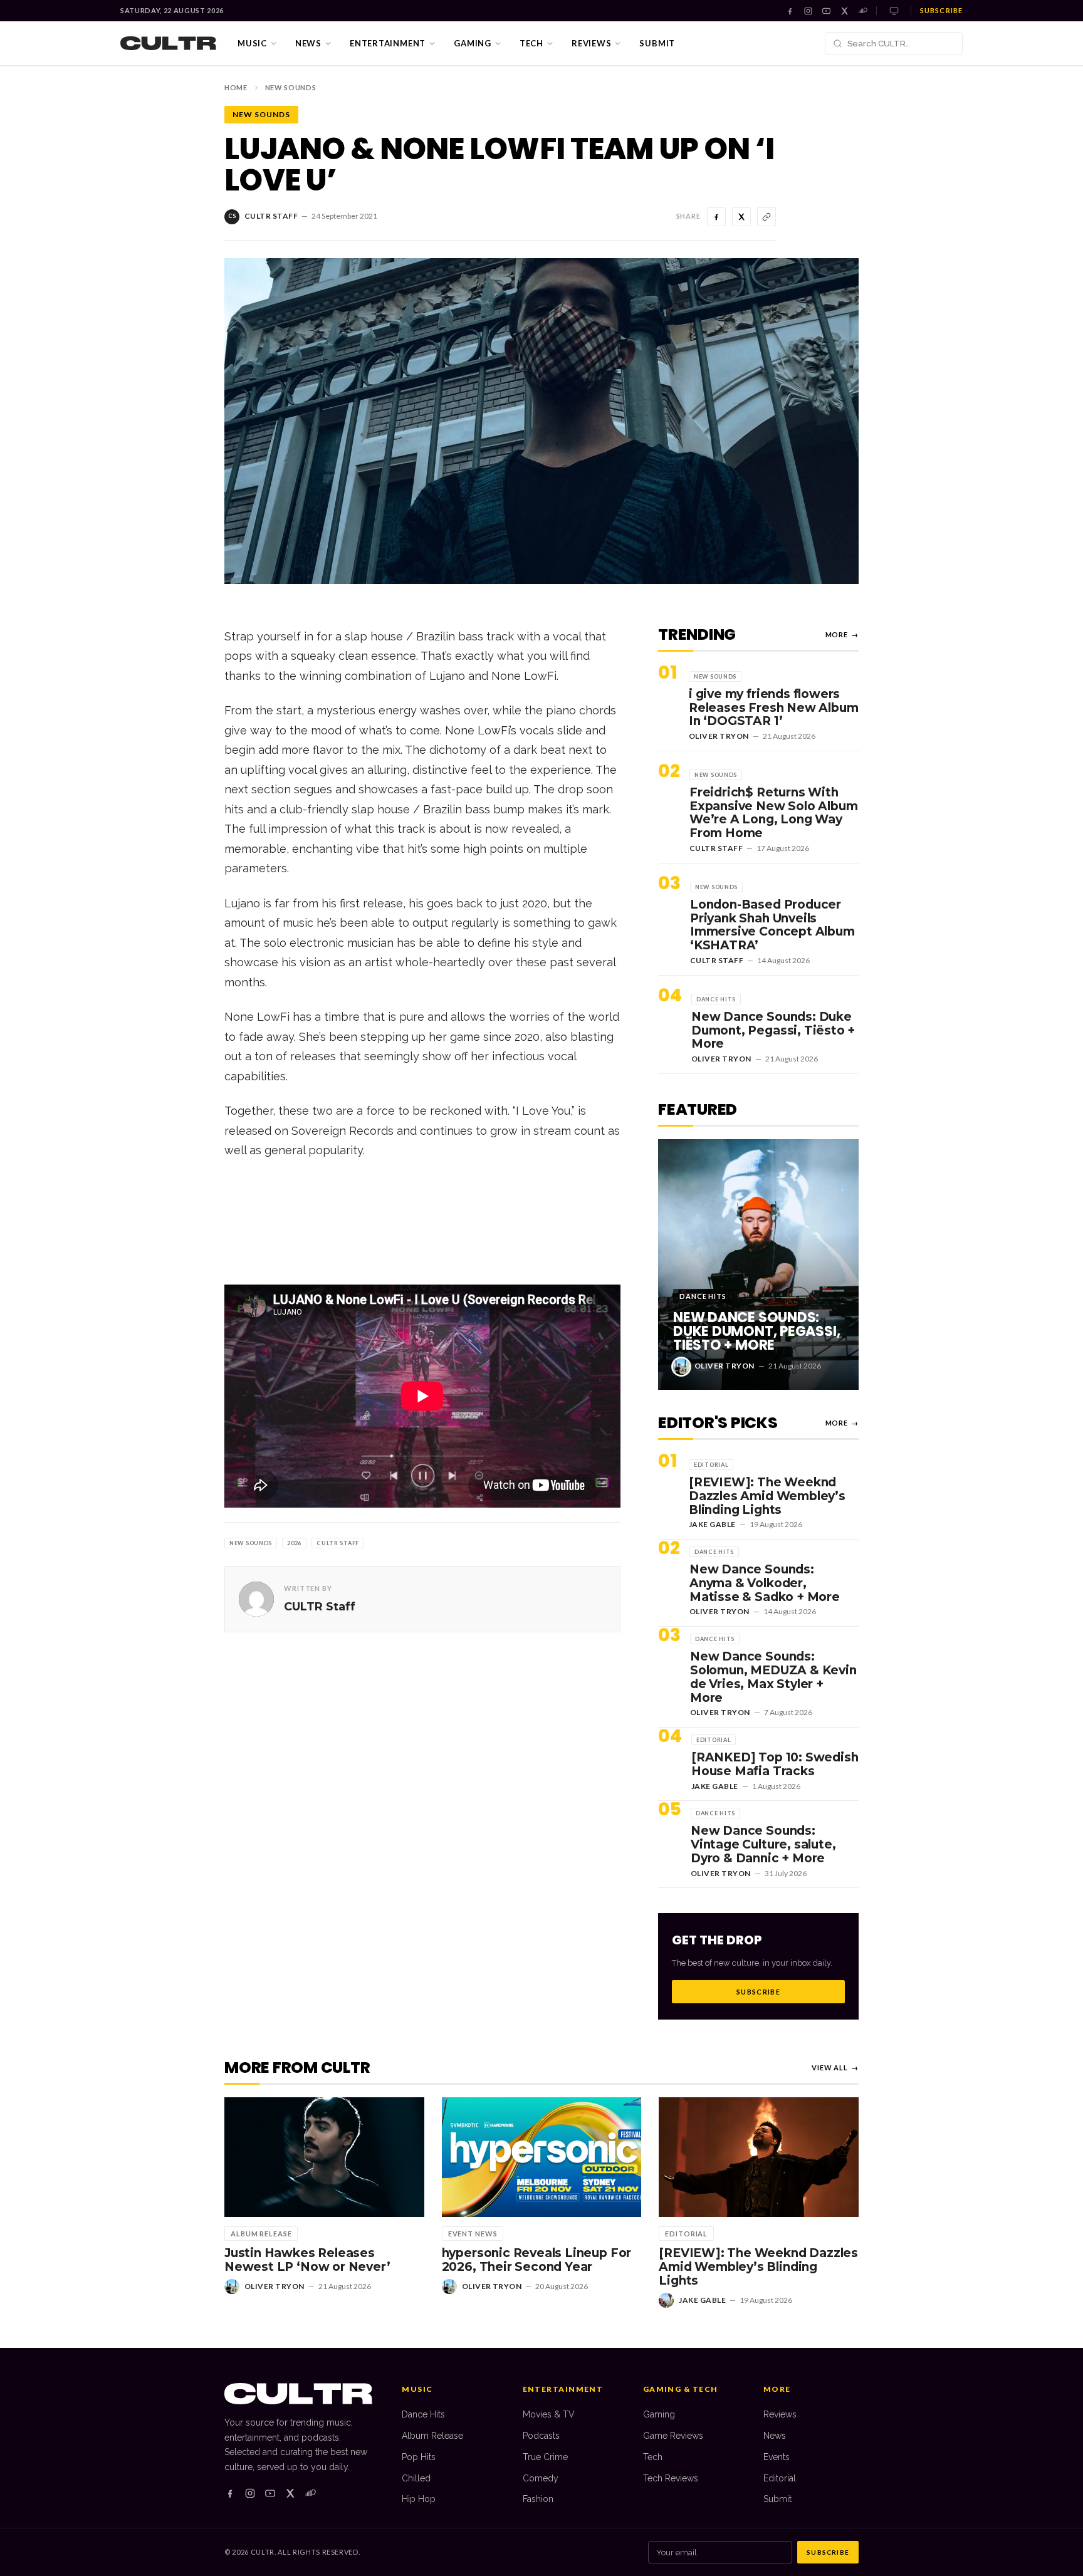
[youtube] (270, 2493)
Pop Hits (419, 2457)
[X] (845, 11)
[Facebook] (790, 11)
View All (835, 2068)
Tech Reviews (671, 2478)
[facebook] (230, 2493)
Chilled (416, 2478)
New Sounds (291, 87)
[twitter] (290, 2493)
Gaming (473, 43)
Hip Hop (419, 2499)
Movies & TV (549, 2414)
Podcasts (541, 2436)
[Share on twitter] (741, 217)
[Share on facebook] (716, 217)
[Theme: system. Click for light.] (894, 11)
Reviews (591, 43)
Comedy (541, 2478)
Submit (657, 43)
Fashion (538, 2499)
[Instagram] (808, 11)
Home (236, 87)
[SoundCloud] (863, 11)
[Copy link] (766, 217)
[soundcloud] (310, 2493)
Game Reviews (673, 2436)
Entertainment (388, 43)
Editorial (780, 2478)
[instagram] (250, 2493)
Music (252, 43)
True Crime (545, 2457)
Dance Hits (423, 2414)
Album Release (432, 2436)
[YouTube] (826, 11)
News (308, 43)
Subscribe (941, 10)
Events (777, 2457)
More (842, 634)
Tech (531, 43)
